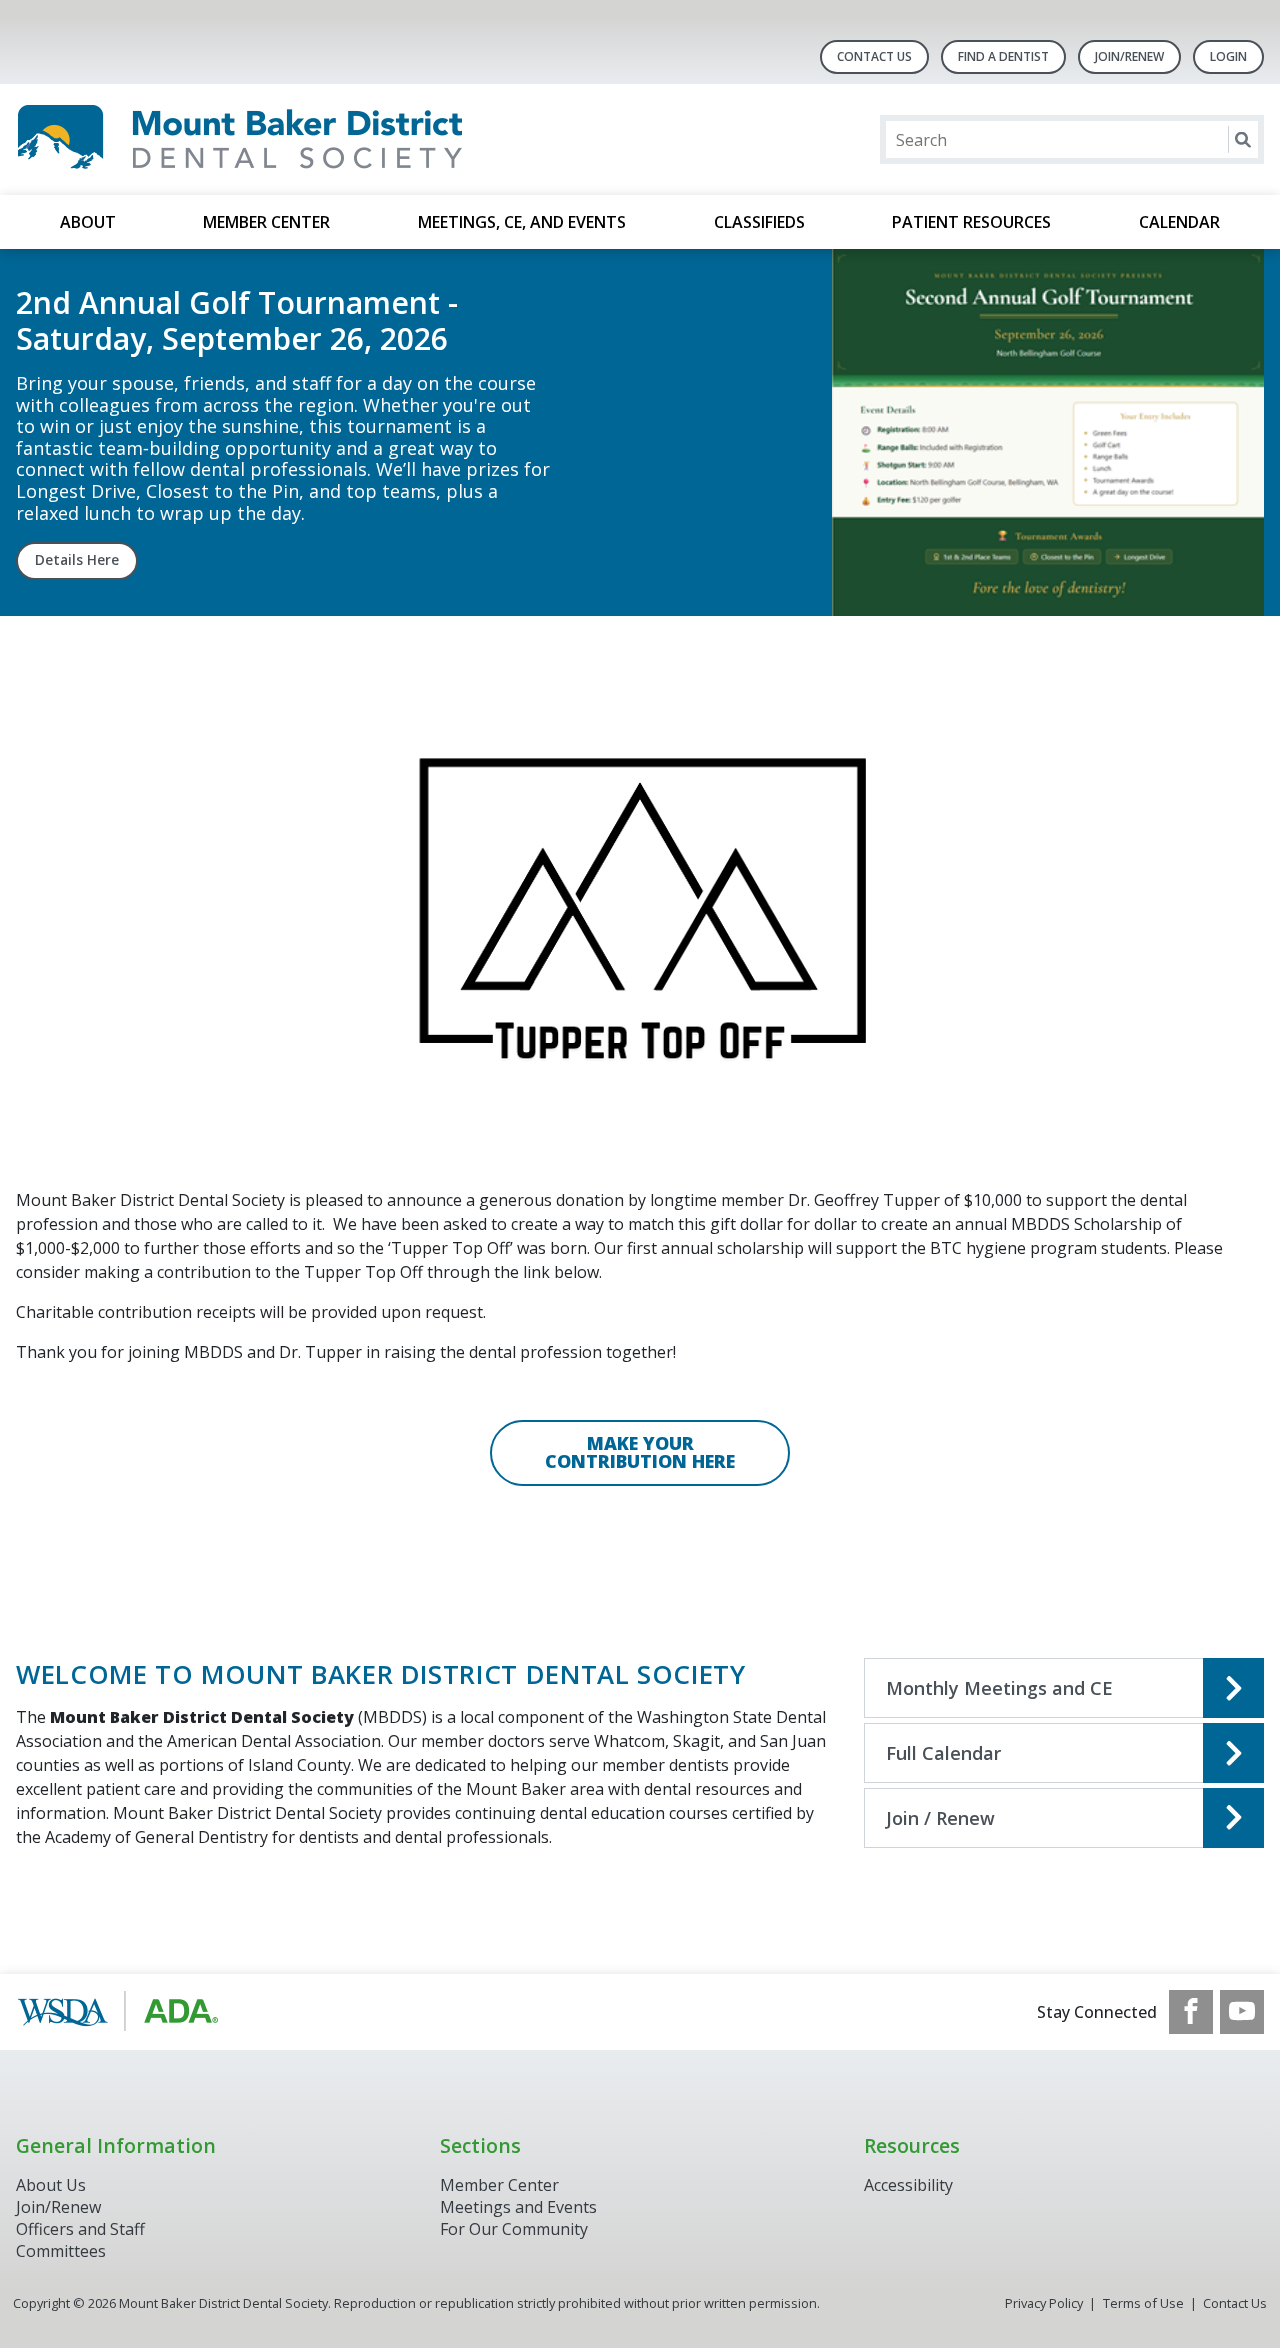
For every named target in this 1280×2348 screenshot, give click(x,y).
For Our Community (514, 2229)
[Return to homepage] (274, 139)
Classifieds (759, 222)
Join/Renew (1129, 56)
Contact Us (874, 56)
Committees (61, 2251)
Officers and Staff (80, 2229)
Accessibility (908, 2185)
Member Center (266, 222)
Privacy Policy (1044, 2303)
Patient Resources (971, 222)
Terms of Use (1143, 2303)
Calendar (1179, 222)
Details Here (77, 560)
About (88, 222)
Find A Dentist (1003, 56)
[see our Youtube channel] (1242, 2012)
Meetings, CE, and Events (522, 222)
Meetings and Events (518, 2207)
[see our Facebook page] (1191, 2012)
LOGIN (1228, 56)
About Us (51, 2185)
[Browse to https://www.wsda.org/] (117, 2012)
